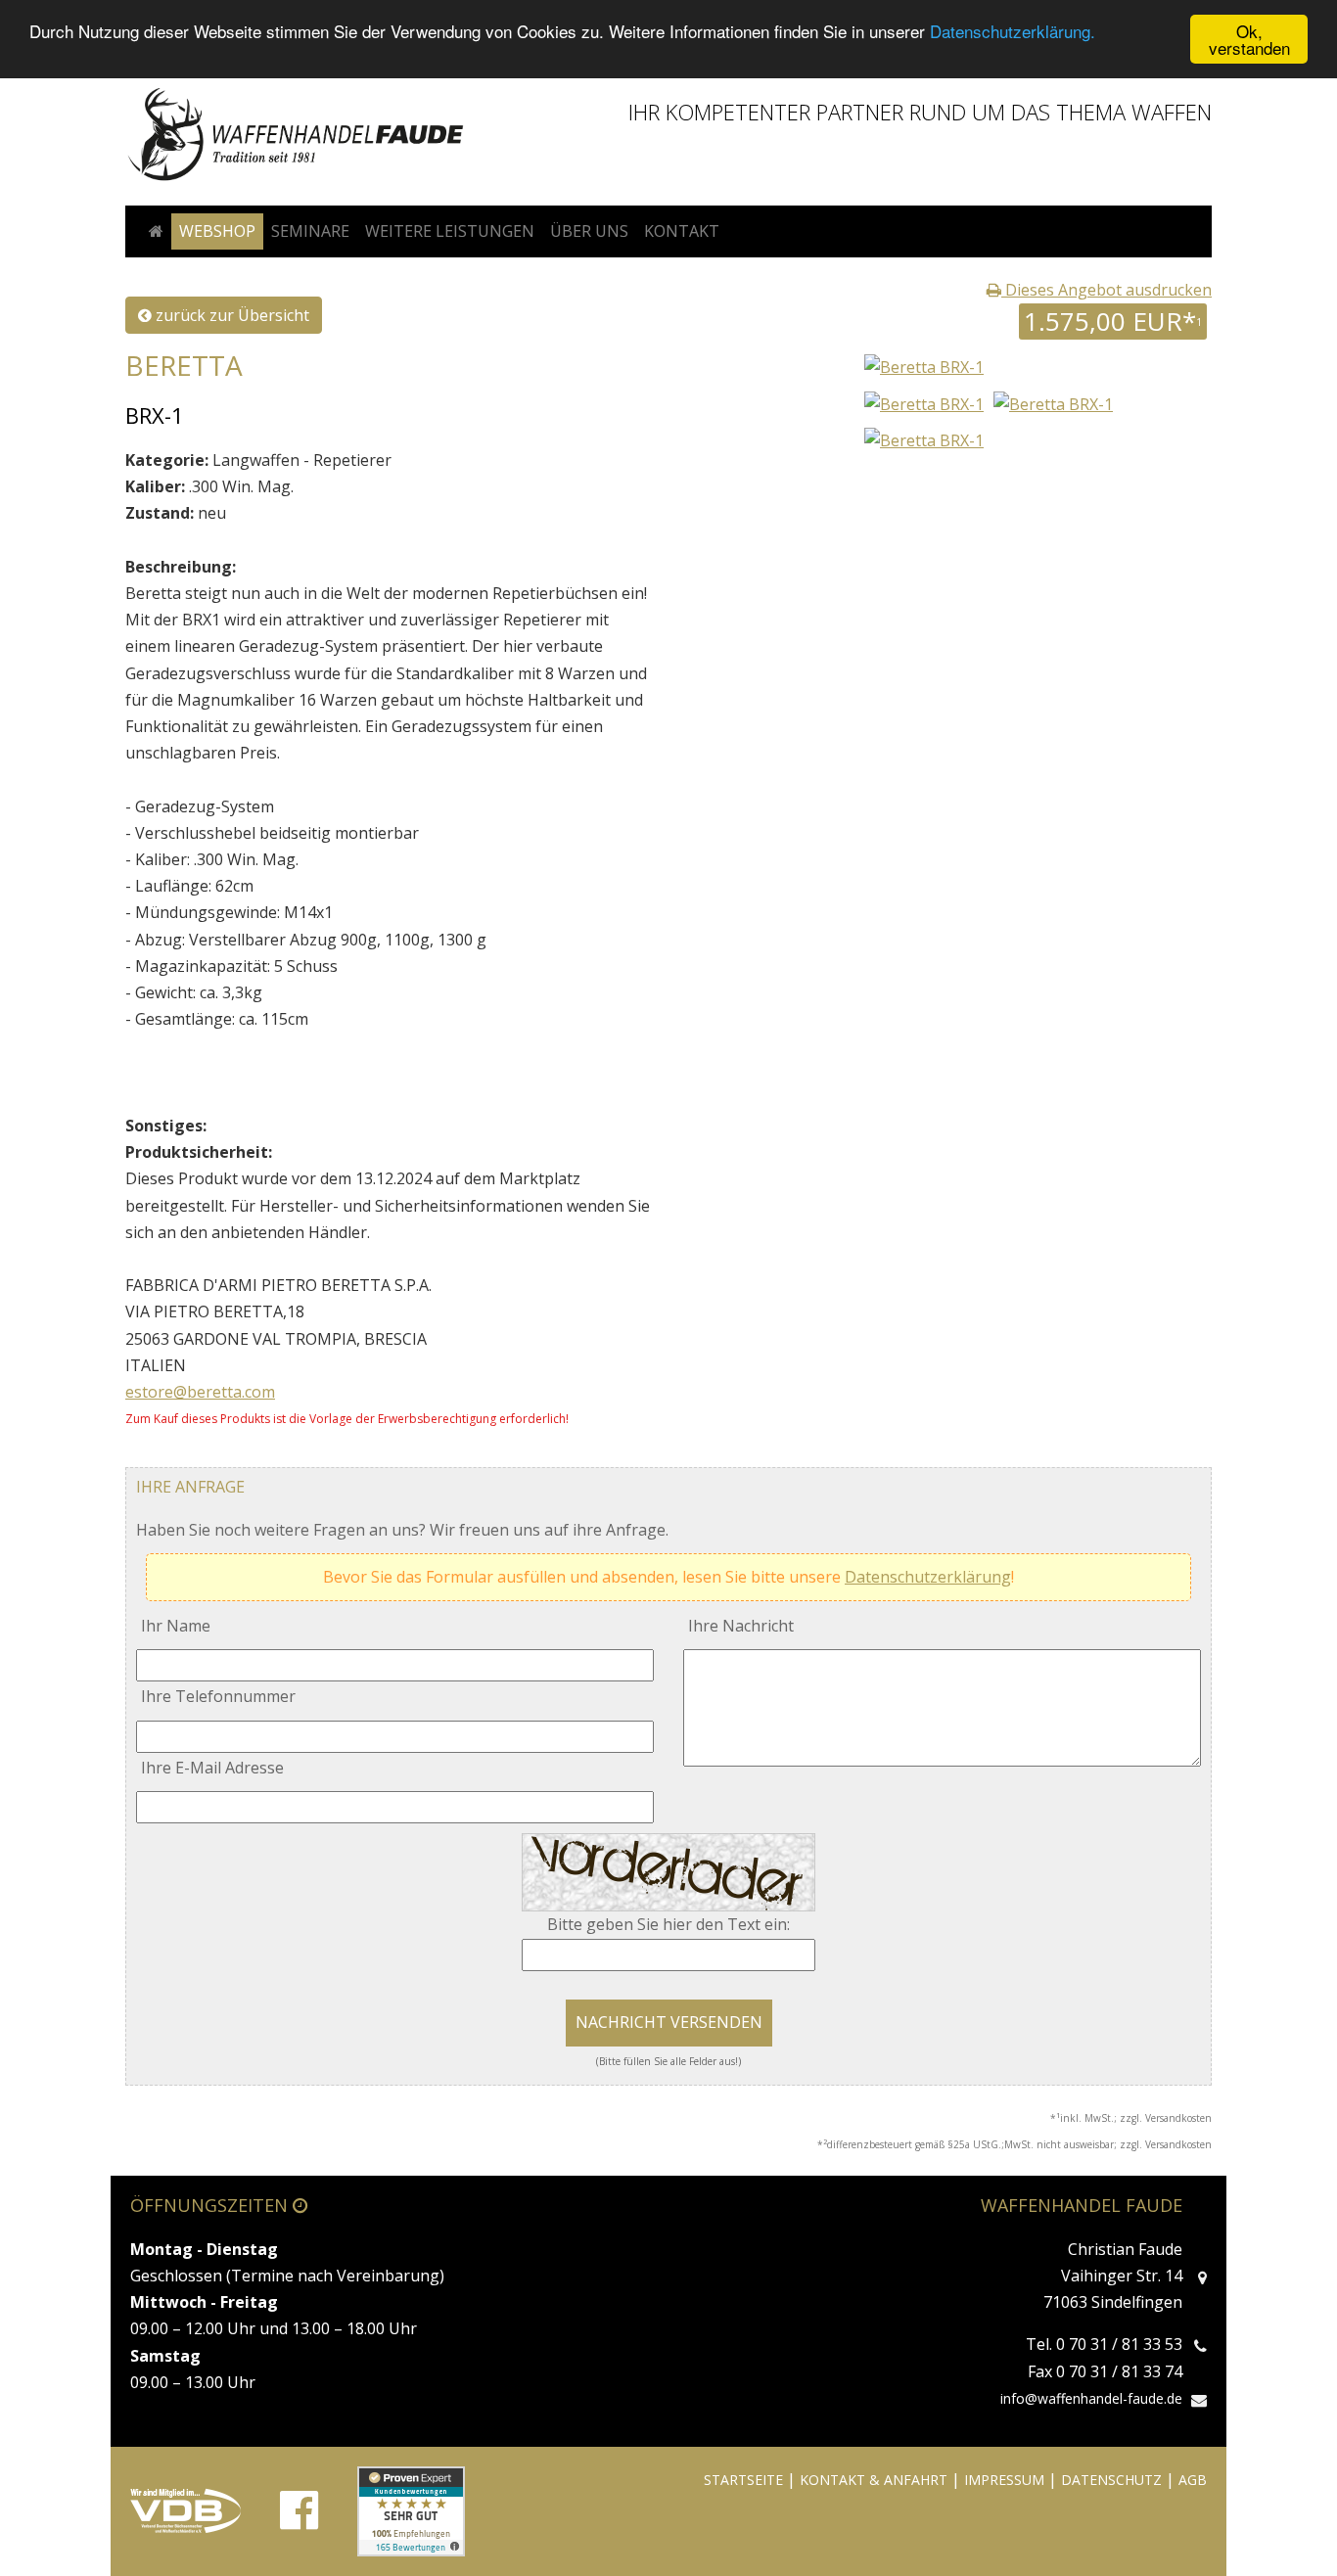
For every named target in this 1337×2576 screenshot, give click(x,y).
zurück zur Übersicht (231, 315)
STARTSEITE (743, 2480)
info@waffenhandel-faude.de (1091, 2398)
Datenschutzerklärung (928, 1577)
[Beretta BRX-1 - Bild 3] (924, 439)
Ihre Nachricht (741, 1626)
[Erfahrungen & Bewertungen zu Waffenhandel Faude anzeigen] (411, 2511)
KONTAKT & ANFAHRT (874, 2480)
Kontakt (682, 231)
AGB (1193, 2480)
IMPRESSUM (1004, 2480)
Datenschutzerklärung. (1013, 32)
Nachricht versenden (669, 2022)
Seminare (310, 231)
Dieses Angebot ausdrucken (1106, 290)
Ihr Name (176, 1626)
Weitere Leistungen (450, 231)
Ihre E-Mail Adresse (212, 1768)
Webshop (217, 231)
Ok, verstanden (1249, 39)
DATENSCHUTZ (1111, 2480)
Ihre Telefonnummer (218, 1696)
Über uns (589, 231)
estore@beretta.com (200, 1392)
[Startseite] (156, 231)
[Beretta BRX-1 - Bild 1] (924, 402)
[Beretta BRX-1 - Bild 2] (1053, 402)
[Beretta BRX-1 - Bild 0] (922, 366)
